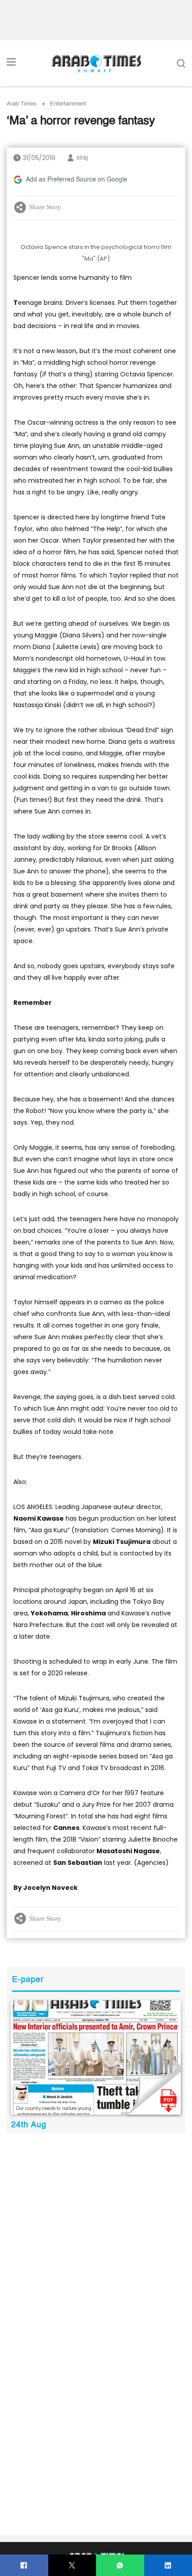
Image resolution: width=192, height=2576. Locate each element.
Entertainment (68, 104)
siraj (82, 158)
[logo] (96, 63)
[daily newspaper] (96, 2057)
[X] (72, 2565)
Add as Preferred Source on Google (77, 180)
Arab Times (22, 104)
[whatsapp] (120, 2565)
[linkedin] (168, 2565)
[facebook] (24, 2565)
